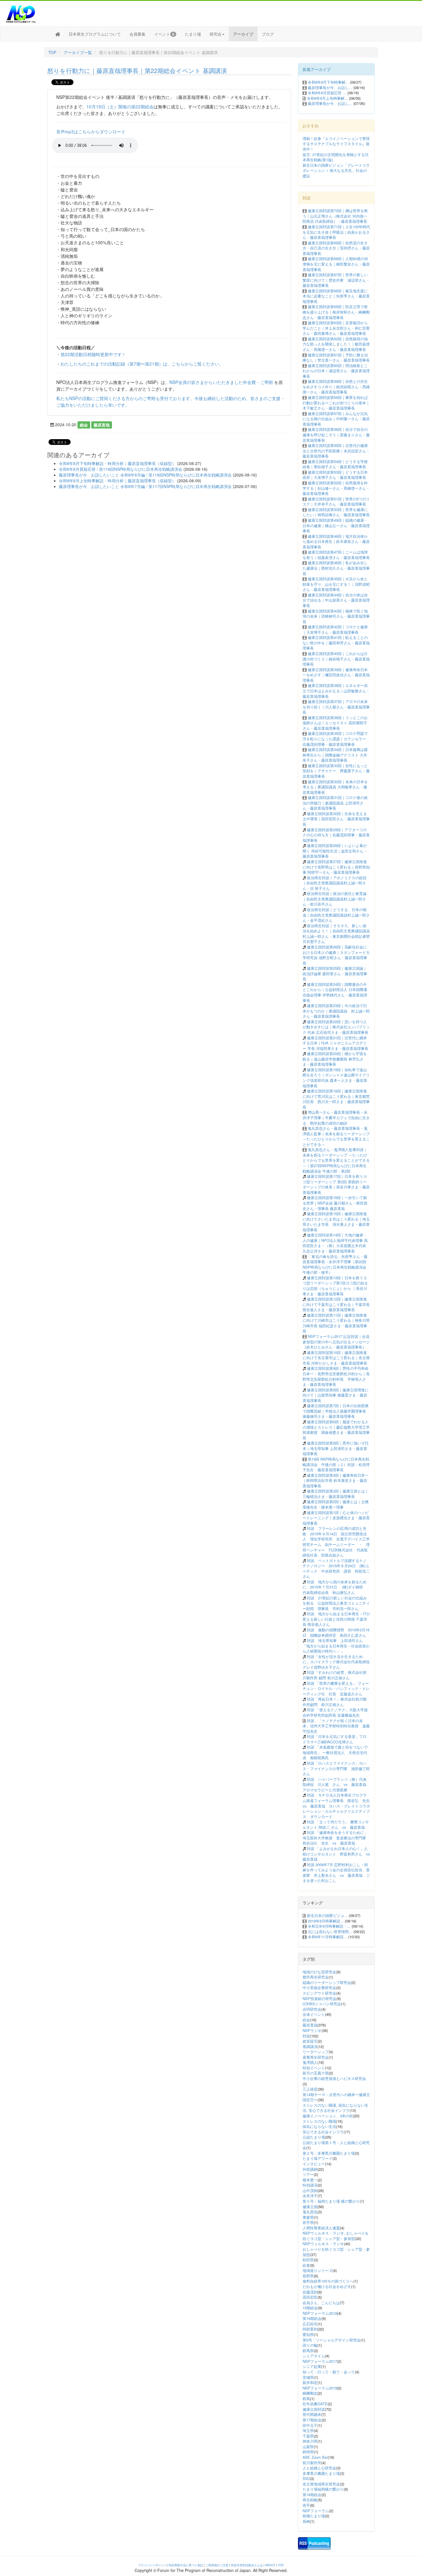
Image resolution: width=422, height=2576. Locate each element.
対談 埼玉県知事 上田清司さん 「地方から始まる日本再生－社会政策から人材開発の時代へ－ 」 (336, 1646)
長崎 (306, 2521)
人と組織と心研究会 (319, 2468)
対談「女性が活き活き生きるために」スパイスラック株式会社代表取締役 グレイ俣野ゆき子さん (338, 1662)
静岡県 (308, 2452)
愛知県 (308, 2334)
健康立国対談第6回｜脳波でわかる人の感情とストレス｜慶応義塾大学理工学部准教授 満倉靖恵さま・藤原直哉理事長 (336, 1430)
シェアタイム (314, 2356)
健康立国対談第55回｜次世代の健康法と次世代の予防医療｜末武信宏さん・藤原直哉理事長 (336, 451)
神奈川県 (310, 2441)
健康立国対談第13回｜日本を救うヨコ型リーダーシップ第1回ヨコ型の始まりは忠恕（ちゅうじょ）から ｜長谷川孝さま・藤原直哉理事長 (335, 1286)
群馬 (306, 2399)
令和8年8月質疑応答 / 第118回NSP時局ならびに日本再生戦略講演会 (121, 469)
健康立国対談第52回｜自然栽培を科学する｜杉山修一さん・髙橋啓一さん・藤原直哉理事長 (336, 488)
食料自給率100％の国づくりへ (328, 2281)
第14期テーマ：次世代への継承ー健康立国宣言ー (336, 2097)
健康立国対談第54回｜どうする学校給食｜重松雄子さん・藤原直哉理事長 (335, 464)
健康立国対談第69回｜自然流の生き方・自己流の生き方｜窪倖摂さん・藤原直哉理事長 (336, 248)
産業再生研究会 (316, 2057)
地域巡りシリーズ (318, 2270)
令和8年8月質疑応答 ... (327, 93)
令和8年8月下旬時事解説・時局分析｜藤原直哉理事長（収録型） (117, 463)
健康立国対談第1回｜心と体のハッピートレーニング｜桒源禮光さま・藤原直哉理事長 (336, 1518)
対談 (306, 2036)
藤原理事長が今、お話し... (330, 88)
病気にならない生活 (319, 2126)
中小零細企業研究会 (319, 1988)
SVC (306, 2478)
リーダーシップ (316, 2052)
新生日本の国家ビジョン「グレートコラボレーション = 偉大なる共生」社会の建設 (336, 170)
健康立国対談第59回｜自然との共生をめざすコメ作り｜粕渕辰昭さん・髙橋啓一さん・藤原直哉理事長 (336, 387)
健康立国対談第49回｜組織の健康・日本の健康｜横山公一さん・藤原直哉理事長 (336, 525)
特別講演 (310, 2185)
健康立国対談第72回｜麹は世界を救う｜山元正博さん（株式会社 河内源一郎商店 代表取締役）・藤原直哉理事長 (335, 216)
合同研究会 (312, 2009)
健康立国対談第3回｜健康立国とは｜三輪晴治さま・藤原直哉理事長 (336, 1494)
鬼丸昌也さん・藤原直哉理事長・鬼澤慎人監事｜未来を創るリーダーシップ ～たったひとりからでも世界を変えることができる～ (336, 1136)
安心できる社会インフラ (323, 2132)
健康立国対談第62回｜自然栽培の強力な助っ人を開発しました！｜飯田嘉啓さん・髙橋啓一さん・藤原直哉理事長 (336, 344)
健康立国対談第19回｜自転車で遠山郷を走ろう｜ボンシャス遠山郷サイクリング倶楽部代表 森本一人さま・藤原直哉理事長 (336, 1078)
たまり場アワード (318, 2158)
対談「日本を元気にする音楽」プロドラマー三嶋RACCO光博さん (335, 1739)
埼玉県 (308, 2430)
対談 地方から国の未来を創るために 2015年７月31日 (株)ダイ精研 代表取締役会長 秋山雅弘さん (335, 1587)
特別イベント (314, 2068)
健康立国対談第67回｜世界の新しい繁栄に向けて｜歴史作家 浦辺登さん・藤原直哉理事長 (336, 280)
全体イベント (314, 2014)
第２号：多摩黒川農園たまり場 (329, 2153)
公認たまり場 (314, 2137)
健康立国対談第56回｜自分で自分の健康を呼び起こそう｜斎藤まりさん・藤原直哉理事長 (336, 435)
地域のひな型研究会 (319, 1972)
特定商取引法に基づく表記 (186, 2565)
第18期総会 (312, 2495)
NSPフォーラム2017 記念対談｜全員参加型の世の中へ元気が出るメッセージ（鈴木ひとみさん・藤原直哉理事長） (336, 1342)
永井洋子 (310, 2196)
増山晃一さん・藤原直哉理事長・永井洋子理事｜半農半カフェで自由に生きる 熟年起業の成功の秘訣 (336, 1117)
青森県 (308, 2217)
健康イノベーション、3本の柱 (328, 2116)
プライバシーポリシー (152, 2565)
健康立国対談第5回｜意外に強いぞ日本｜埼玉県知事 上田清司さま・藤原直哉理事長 (336, 1448)
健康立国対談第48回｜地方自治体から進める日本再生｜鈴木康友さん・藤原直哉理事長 (336, 541)
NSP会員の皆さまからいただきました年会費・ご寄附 (221, 382)
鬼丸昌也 (310, 2212)
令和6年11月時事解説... (327, 1937)
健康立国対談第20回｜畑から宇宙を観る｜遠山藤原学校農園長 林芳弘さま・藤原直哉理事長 (335, 1059)
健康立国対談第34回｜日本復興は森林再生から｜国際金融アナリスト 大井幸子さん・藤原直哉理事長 (335, 755)
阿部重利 (310, 2329)
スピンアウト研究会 (319, 1993)
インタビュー (314, 2164)
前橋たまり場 (314, 2516)
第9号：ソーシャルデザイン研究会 (332, 2340)
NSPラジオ (312, 2030)
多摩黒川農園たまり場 (321, 2473)
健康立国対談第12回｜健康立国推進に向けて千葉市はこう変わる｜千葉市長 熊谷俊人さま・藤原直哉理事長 (336, 1304)
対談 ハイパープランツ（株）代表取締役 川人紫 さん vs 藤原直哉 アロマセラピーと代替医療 (336, 1784)
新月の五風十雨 (316, 2073)
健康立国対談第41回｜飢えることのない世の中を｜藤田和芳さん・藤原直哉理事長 (336, 643)
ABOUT (270, 2565)
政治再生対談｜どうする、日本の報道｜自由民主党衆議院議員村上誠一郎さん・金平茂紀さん (336, 915)
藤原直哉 (102, 425)
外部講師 (310, 2169)
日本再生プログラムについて (95, 34)
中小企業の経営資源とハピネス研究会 (334, 2078)
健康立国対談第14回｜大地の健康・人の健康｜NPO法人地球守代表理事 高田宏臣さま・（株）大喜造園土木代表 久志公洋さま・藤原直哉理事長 (335, 1243)
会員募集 (138, 34)
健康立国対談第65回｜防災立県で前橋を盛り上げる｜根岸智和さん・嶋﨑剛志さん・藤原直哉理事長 (336, 312)
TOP (52, 52)
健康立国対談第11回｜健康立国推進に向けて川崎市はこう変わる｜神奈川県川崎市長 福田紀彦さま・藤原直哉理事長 (336, 1323)
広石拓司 (310, 2324)
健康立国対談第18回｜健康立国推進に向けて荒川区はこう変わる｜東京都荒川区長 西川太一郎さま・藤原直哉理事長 (336, 1099)
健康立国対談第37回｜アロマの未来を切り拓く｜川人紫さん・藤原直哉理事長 (336, 707)
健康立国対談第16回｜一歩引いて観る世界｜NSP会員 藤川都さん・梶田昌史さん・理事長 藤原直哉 (335, 1203)
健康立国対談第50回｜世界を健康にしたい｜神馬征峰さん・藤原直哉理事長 (336, 512)
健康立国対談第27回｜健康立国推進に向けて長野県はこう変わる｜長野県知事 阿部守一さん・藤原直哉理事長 (336, 867)
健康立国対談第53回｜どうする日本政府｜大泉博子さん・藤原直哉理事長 (335, 475)
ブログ (268, 34)
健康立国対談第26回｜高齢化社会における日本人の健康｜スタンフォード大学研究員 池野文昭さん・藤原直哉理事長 (336, 955)
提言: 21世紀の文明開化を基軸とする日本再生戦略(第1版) (336, 157)
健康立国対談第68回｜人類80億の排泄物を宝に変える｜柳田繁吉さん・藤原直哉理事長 (336, 264)
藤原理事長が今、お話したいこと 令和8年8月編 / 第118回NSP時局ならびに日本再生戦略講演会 (145, 475)
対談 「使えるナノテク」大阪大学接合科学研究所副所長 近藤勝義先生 (335, 1712)
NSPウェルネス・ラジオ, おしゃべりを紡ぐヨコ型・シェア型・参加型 (336, 2236)
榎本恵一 (310, 2180)
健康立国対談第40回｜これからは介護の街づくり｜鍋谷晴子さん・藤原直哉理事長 (336, 659)
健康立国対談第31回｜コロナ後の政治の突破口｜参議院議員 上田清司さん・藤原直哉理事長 (335, 803)
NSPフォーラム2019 (320, 2388)
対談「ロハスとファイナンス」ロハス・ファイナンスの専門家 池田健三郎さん (336, 1768)
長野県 (308, 2276)
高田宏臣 (310, 2297)
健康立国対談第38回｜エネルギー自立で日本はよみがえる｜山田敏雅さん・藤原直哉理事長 (336, 691)
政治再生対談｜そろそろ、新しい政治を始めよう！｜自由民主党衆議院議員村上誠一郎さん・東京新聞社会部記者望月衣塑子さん (336, 934)
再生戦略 (310, 2500)
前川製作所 (312, 2463)
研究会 (216, 34)
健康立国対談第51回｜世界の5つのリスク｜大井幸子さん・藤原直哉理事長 (336, 502)
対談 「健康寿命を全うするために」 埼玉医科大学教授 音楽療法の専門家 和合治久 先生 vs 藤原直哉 (336, 1838)
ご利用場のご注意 (217, 2565)
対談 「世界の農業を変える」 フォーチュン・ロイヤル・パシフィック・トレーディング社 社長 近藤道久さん (336, 1688)
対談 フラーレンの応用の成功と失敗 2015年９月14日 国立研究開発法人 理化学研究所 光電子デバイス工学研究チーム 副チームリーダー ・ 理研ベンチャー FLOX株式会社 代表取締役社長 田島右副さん (336, 1542)
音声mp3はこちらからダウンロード (91, 131)
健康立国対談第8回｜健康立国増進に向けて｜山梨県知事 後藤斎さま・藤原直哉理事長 (336, 1395)
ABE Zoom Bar (315, 2457)
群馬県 (308, 2351)
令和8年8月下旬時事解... (328, 82)
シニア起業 (312, 2366)
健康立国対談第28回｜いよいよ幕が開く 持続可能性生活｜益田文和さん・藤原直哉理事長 (335, 851)
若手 (306, 2505)
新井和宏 (310, 2382)
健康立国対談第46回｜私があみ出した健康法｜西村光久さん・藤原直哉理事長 (336, 568)
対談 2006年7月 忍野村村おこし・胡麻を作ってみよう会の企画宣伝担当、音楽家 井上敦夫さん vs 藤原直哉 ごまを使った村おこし (336, 1873)
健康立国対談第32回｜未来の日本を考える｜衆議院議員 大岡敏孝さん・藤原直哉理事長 (335, 787)
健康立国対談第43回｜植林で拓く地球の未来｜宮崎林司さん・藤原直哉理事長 (336, 616)
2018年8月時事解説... (326, 1921)
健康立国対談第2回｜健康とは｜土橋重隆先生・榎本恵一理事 (336, 1504)
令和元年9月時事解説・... (329, 1926)
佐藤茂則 (310, 2292)
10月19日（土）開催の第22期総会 (120, 106)
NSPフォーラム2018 (320, 2313)
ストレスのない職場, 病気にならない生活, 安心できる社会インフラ (335, 2108)
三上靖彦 (310, 2089)
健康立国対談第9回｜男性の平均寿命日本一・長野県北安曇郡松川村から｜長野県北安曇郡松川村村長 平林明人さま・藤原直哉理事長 (336, 1376)
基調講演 (310, 2046)
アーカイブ (243, 34)
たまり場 (193, 34)
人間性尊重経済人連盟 (321, 2228)
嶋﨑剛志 (310, 2393)
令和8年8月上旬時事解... (327, 98)
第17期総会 (312, 2420)
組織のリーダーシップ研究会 (327, 1982)
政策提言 (310, 2041)
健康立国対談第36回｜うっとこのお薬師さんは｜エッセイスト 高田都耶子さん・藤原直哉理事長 (335, 723)
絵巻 (306, 2265)
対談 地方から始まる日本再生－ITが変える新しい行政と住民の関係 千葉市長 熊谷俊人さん (336, 1619)
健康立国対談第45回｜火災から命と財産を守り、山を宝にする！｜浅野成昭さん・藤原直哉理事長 (336, 584)
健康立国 (310, 2207)
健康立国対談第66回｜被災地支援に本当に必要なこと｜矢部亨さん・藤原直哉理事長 (336, 296)
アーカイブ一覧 (78, 52)
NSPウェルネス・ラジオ (323, 2244)
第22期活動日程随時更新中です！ (93, 354)
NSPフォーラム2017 (320, 2361)
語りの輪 (310, 2345)
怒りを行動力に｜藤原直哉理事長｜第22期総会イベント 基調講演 (137, 70)
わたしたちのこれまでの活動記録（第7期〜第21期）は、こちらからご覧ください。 (142, 364)
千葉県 (308, 2436)
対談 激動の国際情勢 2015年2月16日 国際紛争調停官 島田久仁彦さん (336, 1632)
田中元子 (310, 2425)
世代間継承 (312, 2414)
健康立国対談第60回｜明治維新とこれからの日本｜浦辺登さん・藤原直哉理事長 (336, 371)
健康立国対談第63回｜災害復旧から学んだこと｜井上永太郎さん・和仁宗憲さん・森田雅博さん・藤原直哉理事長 (336, 328)
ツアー (308, 2174)
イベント (164, 34)
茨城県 (308, 2377)
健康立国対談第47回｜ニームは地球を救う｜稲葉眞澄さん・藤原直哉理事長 (336, 555)
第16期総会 (312, 2318)
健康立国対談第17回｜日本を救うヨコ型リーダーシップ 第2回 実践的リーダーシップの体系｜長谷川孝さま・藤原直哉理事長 (336, 1184)
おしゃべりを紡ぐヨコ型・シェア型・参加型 (336, 2252)
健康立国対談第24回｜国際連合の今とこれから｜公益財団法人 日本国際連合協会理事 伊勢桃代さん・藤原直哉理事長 (335, 992)
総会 (84, 425)
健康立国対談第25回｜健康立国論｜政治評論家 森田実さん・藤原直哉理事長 (335, 973)
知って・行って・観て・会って (329, 2372)
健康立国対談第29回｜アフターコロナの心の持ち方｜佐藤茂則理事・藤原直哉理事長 (336, 835)
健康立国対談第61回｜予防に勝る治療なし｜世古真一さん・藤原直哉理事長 (336, 358)
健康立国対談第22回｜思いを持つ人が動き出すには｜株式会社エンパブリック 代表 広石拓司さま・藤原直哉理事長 (336, 1027)
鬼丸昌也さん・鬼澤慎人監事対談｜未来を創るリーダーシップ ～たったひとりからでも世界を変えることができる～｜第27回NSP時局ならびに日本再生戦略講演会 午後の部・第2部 (336, 1160)
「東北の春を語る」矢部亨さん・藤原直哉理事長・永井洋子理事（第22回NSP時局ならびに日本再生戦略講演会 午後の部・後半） (335, 1264)
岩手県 (308, 2222)
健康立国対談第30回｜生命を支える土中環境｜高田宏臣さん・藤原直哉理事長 (336, 819)
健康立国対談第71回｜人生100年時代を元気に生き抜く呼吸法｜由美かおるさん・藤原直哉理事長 (336, 232)
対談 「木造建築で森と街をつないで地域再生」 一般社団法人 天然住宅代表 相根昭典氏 (335, 1752)
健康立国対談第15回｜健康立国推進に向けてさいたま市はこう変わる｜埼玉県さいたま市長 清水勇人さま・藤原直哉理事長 (336, 1222)
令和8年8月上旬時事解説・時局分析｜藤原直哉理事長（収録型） (117, 481)
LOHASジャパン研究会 (322, 2004)
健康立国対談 (314, 2409)
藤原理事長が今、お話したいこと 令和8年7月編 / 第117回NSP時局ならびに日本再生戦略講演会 (145, 486)
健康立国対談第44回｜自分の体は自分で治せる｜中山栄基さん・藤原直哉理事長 (336, 600)
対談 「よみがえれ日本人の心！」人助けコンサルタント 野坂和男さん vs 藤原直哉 (338, 1854)
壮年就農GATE (315, 2404)
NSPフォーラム (316, 2511)
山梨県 (308, 2447)
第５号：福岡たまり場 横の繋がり (331, 2201)
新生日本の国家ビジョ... (327, 1915)
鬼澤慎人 (310, 2062)
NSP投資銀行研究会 (320, 1998)
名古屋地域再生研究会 (321, 2484)
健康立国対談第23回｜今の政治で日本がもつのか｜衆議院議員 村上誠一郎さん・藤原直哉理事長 (336, 1011)
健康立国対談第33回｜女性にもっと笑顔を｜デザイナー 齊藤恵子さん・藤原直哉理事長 (336, 771)
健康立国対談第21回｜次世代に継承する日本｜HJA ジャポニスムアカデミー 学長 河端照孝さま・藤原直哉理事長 (335, 1043)
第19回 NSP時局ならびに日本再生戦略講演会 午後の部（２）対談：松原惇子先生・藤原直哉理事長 (336, 1464)
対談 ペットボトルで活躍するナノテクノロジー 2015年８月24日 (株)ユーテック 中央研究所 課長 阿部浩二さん (336, 1569)
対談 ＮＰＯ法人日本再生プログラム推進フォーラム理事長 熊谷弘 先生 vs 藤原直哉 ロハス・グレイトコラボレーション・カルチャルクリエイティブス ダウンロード (338, 1806)
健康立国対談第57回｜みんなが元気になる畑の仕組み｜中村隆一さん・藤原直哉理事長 (336, 419)
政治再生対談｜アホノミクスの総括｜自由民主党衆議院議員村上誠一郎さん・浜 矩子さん (335, 883)
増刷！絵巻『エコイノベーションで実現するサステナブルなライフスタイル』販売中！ (336, 144)
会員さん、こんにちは (321, 2303)
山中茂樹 (310, 2190)
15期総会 (310, 2308)
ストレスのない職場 (319, 2121)
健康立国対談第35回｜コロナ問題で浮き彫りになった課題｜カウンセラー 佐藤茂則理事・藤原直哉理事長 (335, 739)
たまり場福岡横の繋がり (323, 2489)
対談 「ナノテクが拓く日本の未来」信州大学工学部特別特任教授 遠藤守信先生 (336, 1726)
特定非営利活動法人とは (247, 2565)
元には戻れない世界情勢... (330, 1931)
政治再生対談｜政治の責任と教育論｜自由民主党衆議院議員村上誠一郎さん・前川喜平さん (335, 899)
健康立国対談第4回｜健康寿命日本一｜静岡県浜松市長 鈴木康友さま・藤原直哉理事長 (336, 1480)
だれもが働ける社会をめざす (327, 2286)
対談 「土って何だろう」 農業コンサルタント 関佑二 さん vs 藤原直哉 (336, 1824)
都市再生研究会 (316, 1977)
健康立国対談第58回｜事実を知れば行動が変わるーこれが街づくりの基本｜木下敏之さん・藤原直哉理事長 (336, 403)
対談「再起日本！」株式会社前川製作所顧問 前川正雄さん (335, 1702)
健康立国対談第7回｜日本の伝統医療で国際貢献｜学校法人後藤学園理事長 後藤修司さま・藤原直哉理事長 (336, 1411)
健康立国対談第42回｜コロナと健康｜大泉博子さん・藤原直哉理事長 (335, 629)
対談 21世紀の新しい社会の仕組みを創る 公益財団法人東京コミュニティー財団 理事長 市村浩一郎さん (336, 1603)
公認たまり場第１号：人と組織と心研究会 (336, 2145)
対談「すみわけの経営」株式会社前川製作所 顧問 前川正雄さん (335, 1675)
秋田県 (308, 2260)
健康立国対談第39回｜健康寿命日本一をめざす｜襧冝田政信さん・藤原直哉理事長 (336, 675)
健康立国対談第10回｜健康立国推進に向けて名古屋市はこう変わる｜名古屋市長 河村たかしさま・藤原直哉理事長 (336, 1358)
